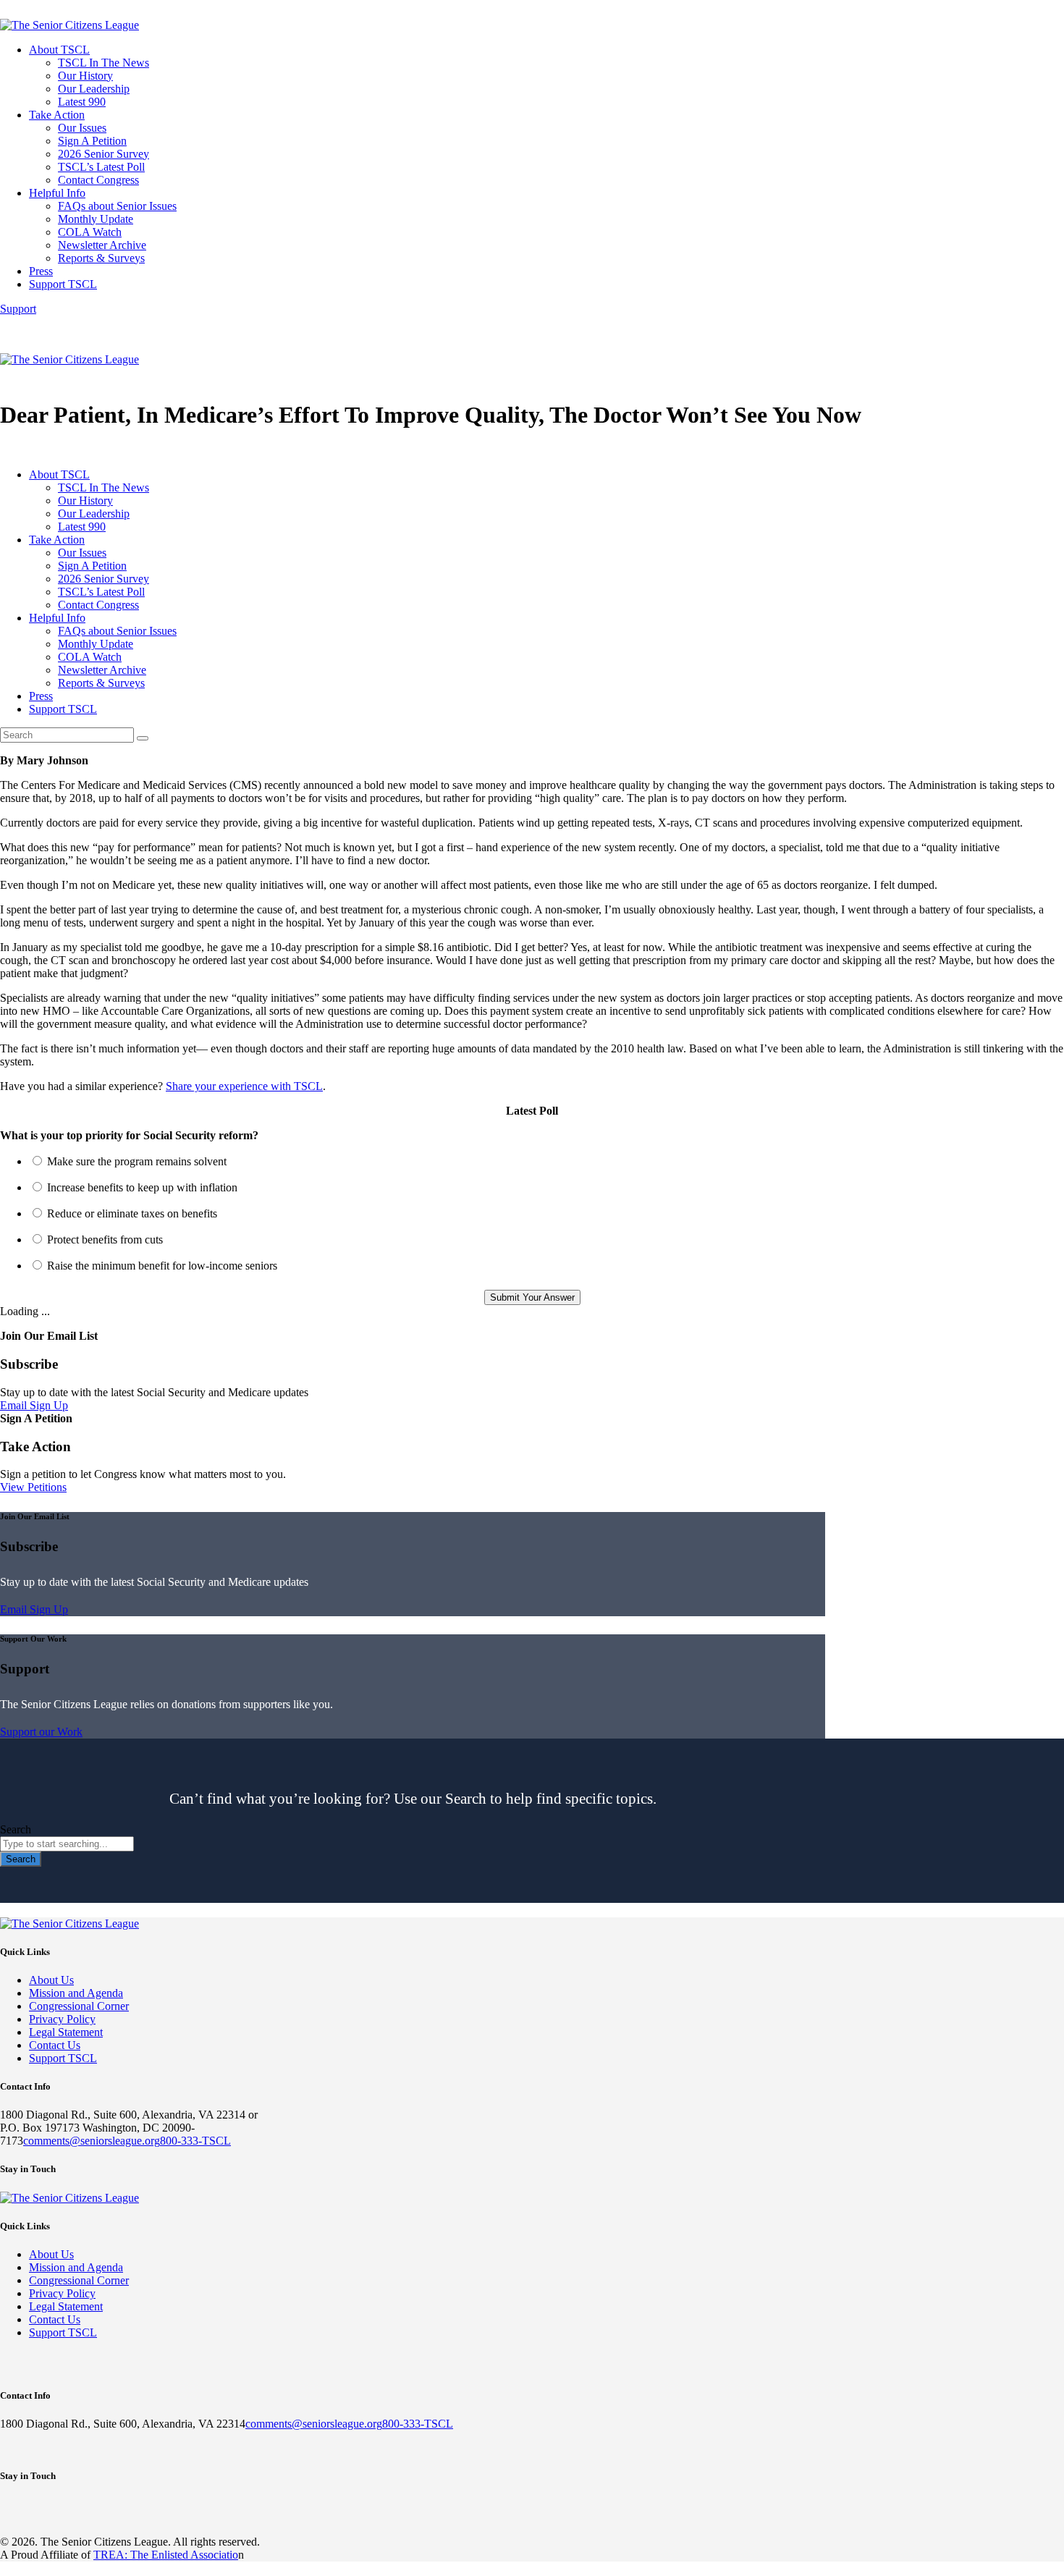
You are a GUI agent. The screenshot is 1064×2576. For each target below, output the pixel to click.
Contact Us (55, 2045)
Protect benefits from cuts (105, 1240)
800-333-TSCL (195, 2141)
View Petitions (33, 1487)
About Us (51, 1980)
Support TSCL (63, 2058)
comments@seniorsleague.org (92, 2141)
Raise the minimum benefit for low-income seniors (162, 1266)
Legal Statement (66, 2032)
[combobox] (67, 1844)
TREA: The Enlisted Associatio (166, 2555)
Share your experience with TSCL (244, 1086)
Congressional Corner (79, 2006)
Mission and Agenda (76, 1993)
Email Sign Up (34, 1405)
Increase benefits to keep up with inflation (142, 1187)
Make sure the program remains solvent (137, 1161)
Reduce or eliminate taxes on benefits (132, 1213)
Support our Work (41, 1732)
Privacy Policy (62, 2019)
